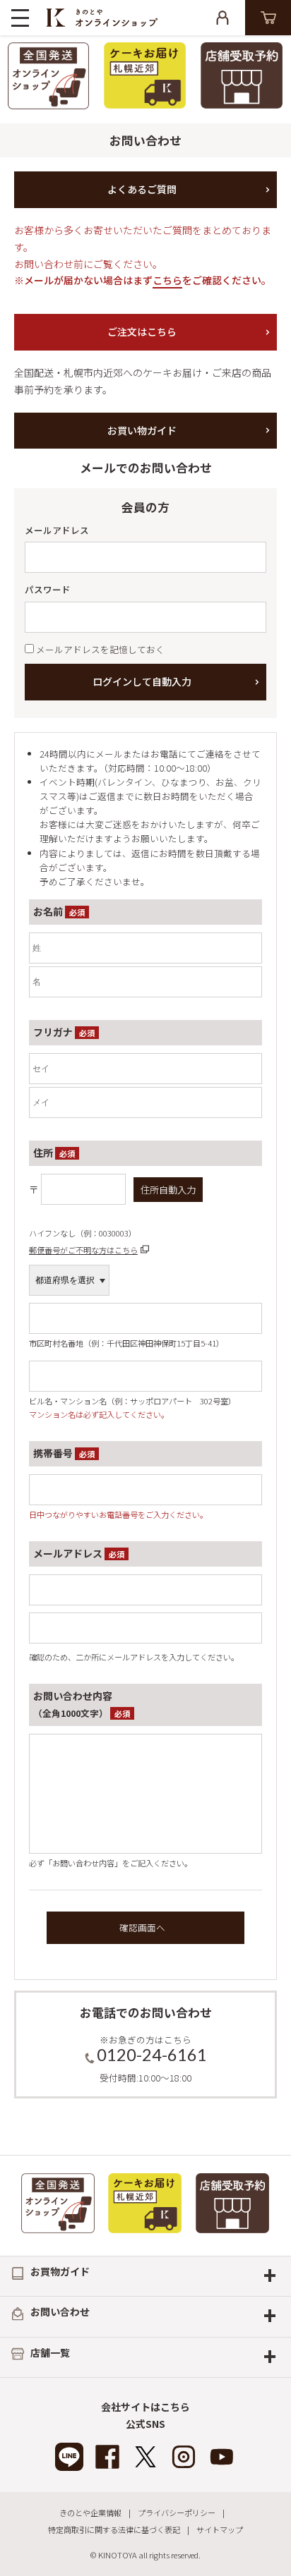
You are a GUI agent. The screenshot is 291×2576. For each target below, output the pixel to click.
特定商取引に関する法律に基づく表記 (114, 2529)
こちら (167, 280)
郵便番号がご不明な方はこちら (83, 1250)
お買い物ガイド (142, 430)
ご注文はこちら (142, 332)
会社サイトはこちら (145, 2407)
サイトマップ (220, 2529)
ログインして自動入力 (142, 681)
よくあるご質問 (142, 189)
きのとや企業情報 (90, 2513)
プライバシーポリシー (177, 2513)
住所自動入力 (168, 1190)
